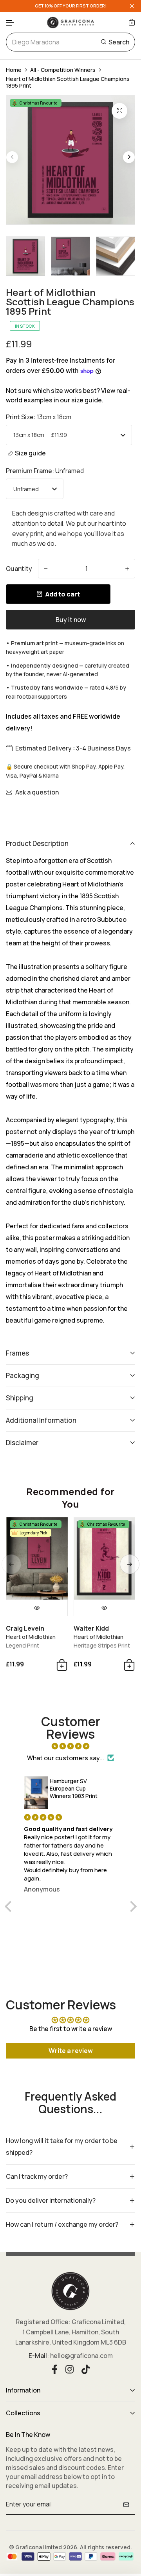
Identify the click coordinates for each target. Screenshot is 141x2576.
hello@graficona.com (81, 2356)
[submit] (126, 2504)
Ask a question (37, 792)
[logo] (70, 22)
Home (14, 70)
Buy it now (71, 620)
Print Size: (39, 417)
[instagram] (70, 2369)
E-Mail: (39, 2356)
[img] (71, 1746)
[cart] (132, 22)
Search (119, 42)
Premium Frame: (45, 471)
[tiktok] (86, 2369)
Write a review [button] (71, 2051)
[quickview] (37, 1608)
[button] (10, 23)
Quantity (19, 569)
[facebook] (55, 2369)
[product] (119, 111)
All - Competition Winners (63, 70)
